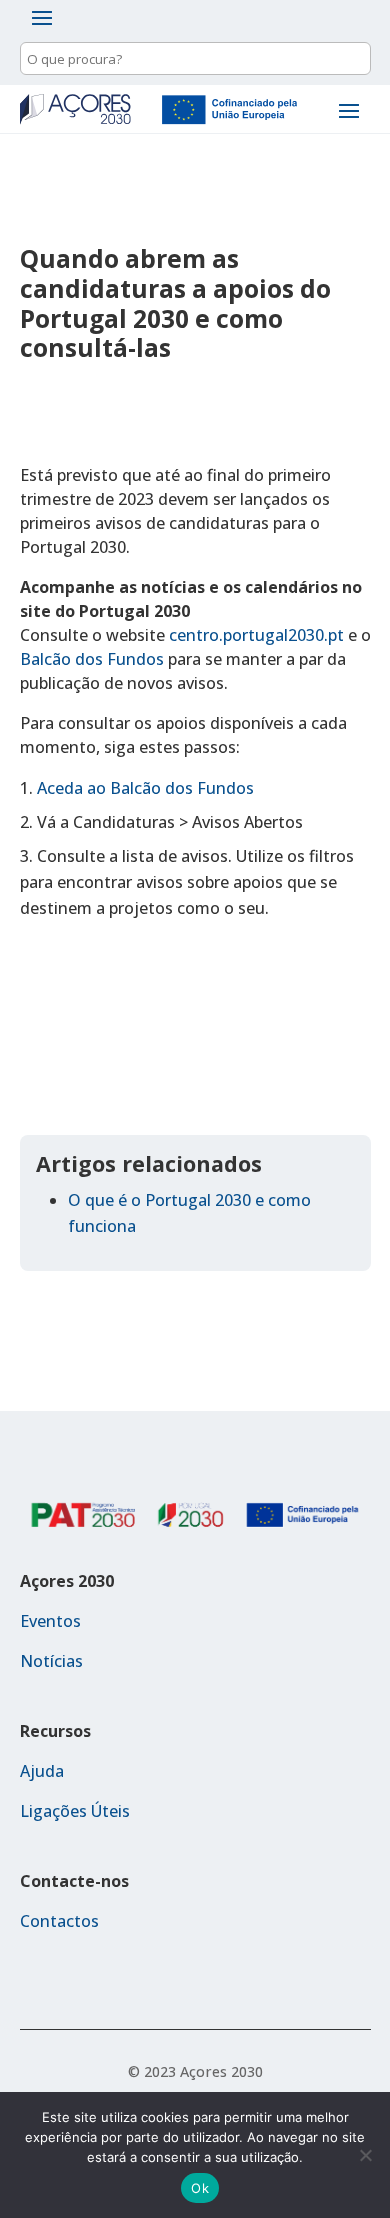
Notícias (51, 1661)
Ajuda (42, 1771)
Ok (200, 2188)
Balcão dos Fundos (92, 659)
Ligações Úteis (75, 1811)
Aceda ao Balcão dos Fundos (145, 788)
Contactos (59, 1921)
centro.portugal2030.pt (256, 635)
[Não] (365, 2155)
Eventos (50, 1621)
